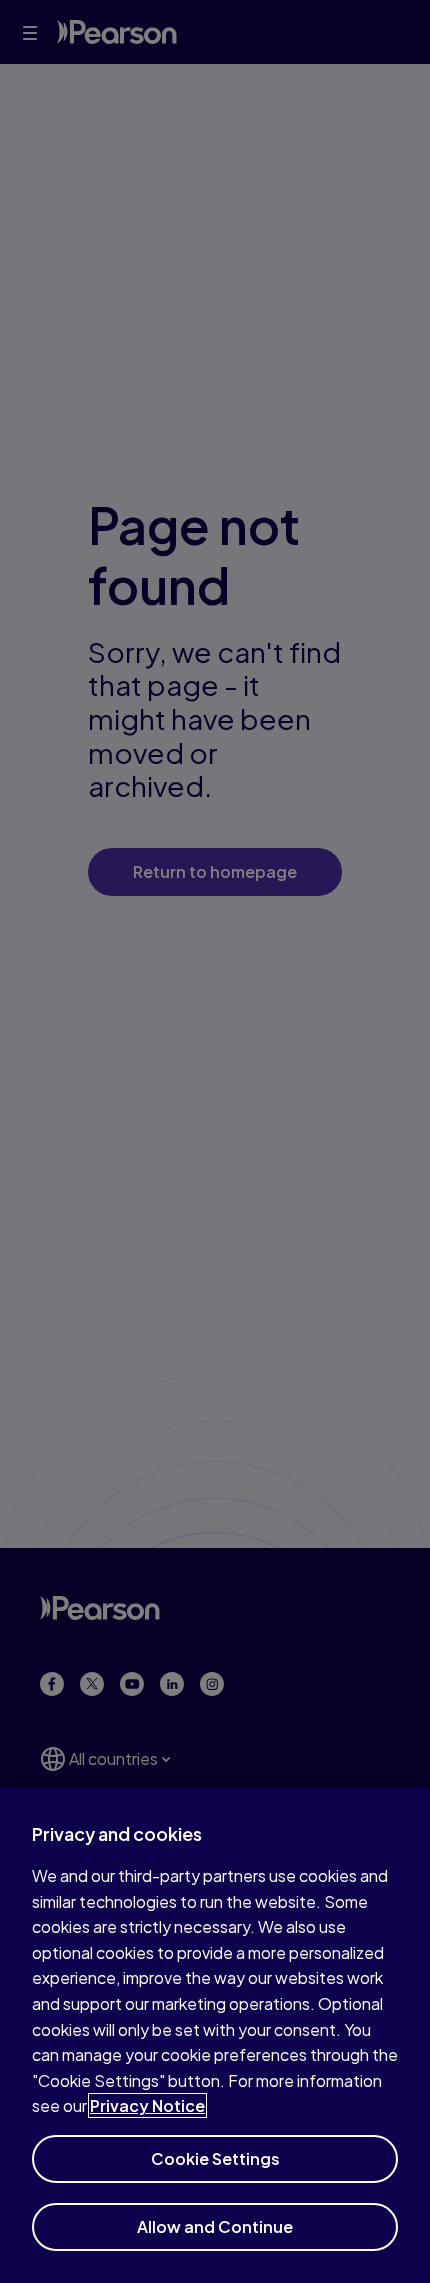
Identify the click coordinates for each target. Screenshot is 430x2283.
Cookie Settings (215, 2158)
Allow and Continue (215, 2226)
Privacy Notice (147, 2105)
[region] (215, 2035)
